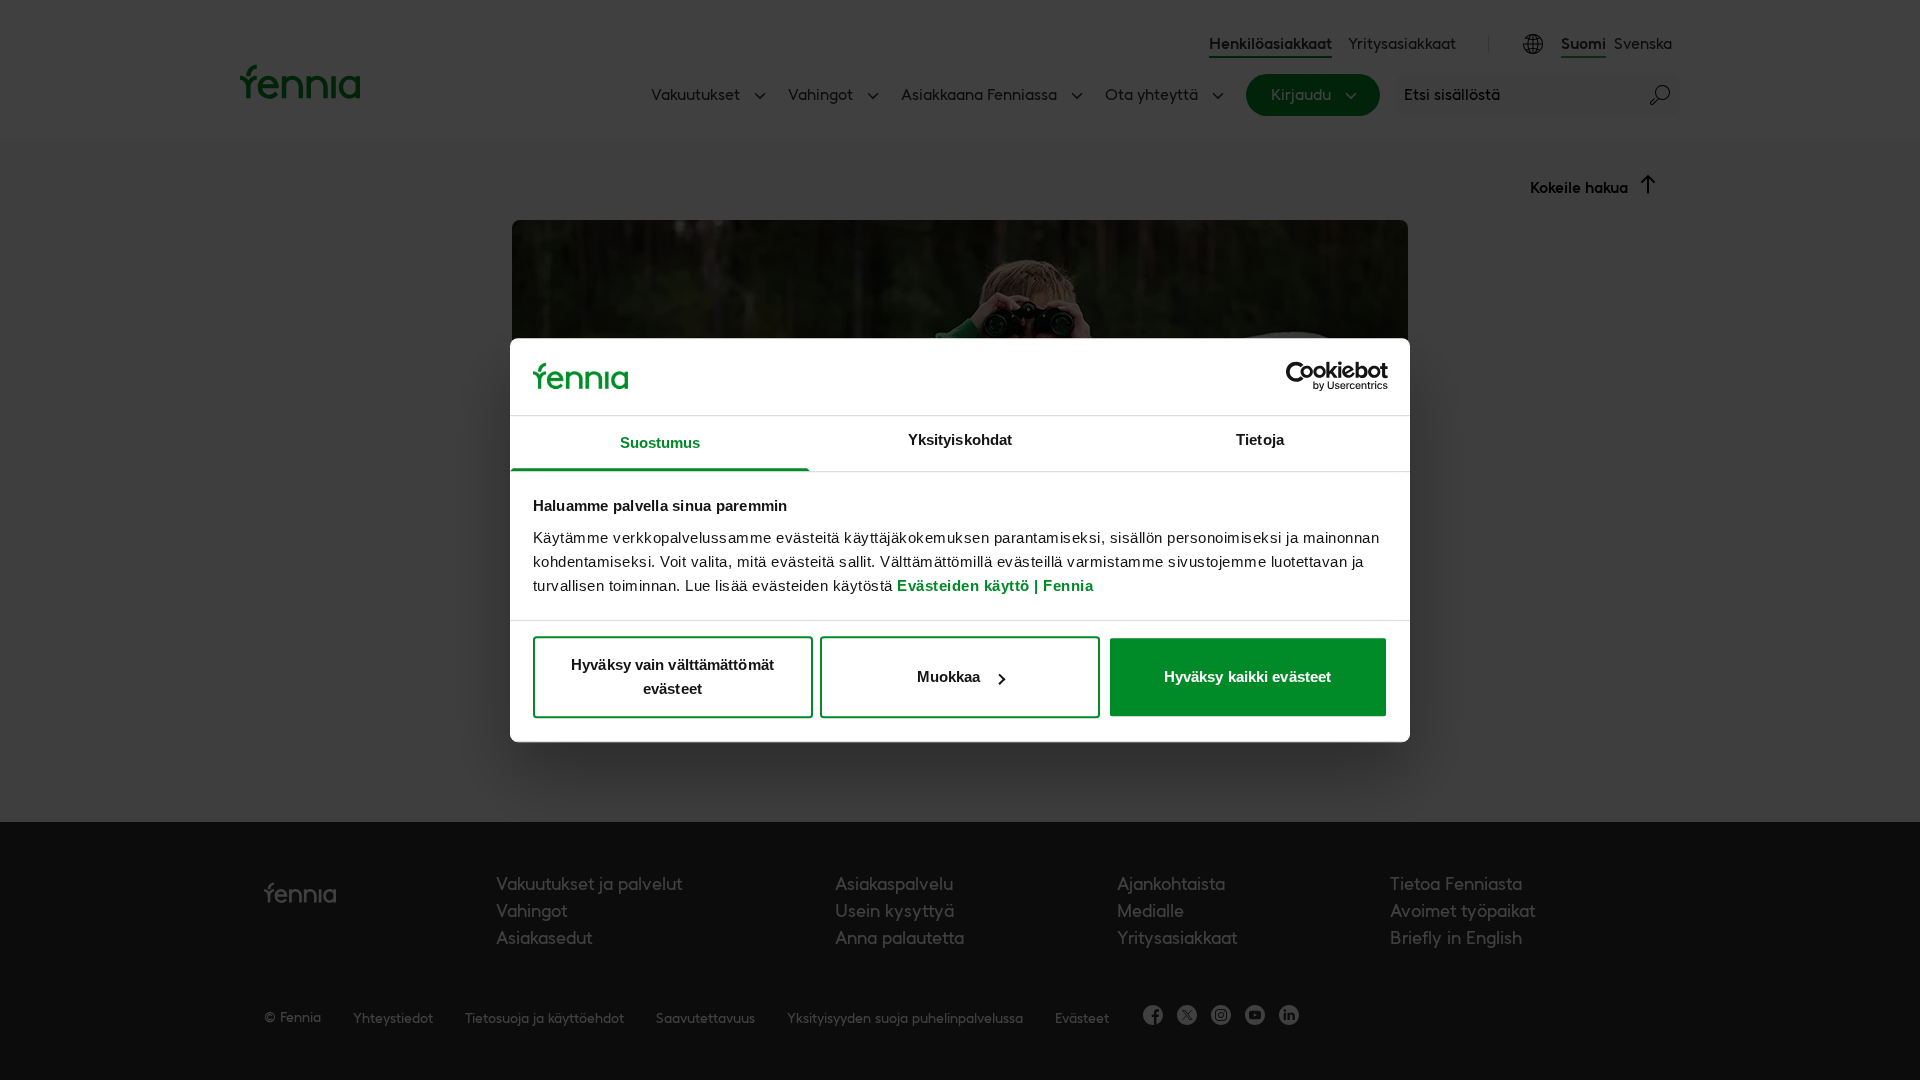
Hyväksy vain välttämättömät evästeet (672, 676)
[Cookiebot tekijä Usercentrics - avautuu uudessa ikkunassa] (1300, 377)
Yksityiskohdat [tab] (960, 439)
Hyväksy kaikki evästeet (1247, 676)
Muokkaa (949, 676)
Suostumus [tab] (660, 442)
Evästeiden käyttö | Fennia (995, 585)
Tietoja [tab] (1260, 439)
